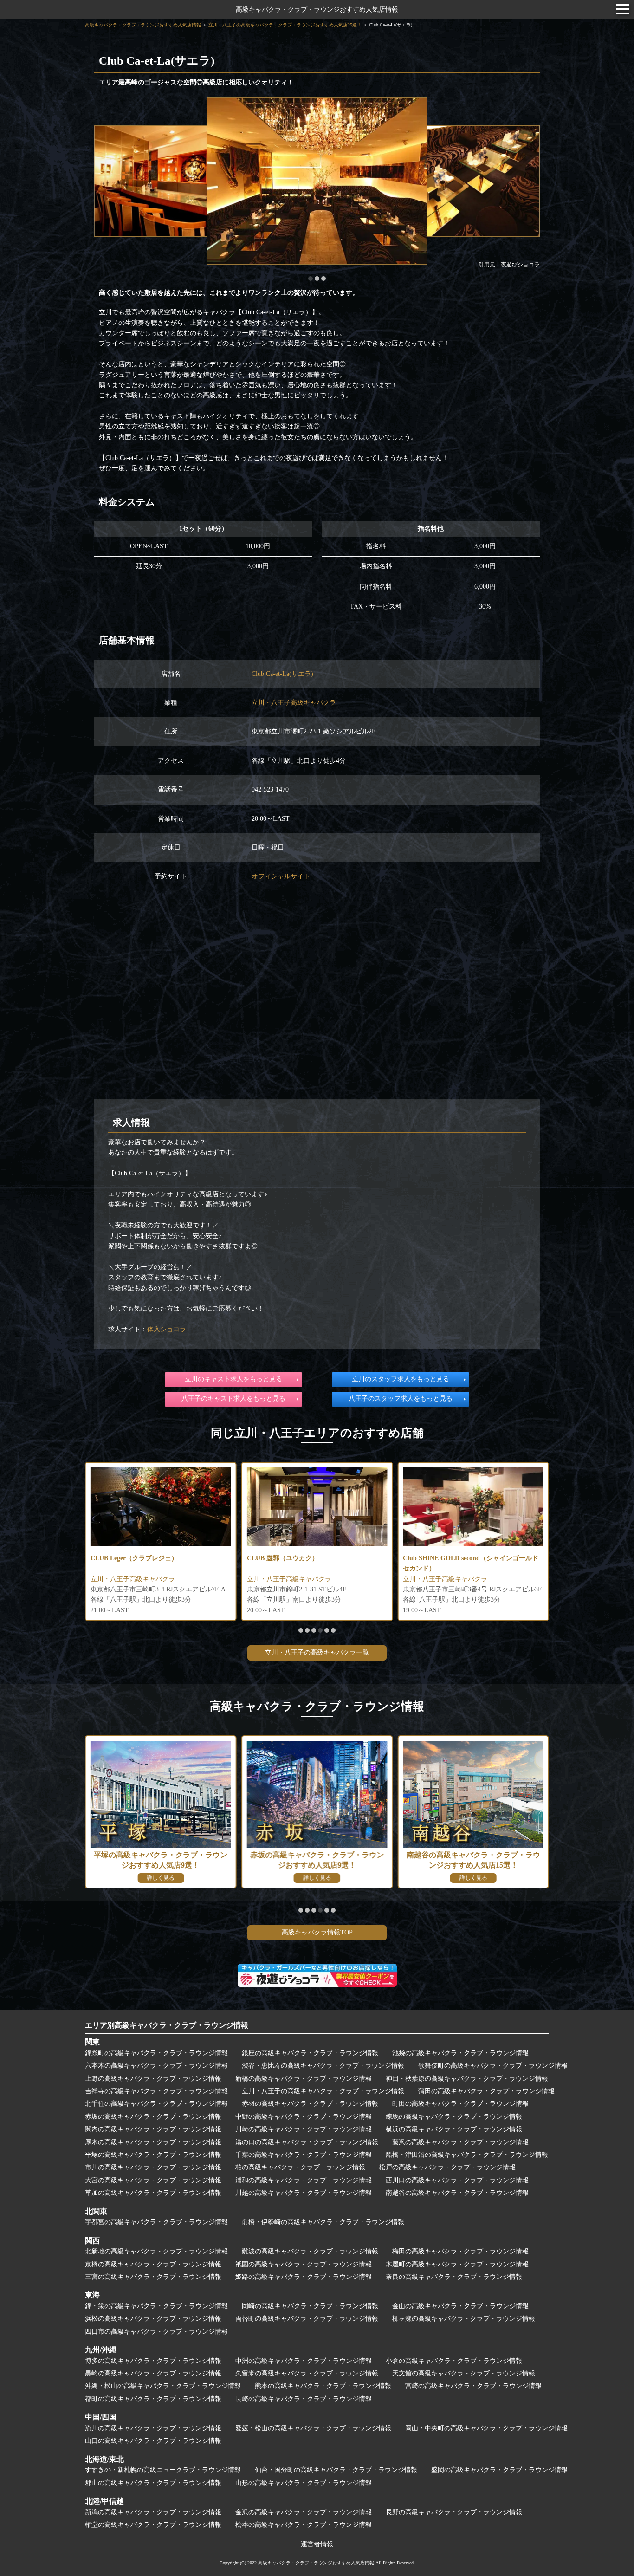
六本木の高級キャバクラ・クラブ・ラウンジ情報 (156, 2066)
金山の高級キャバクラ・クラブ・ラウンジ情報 (460, 2306)
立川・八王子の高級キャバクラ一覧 (317, 1652)
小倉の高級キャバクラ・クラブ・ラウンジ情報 (454, 2361)
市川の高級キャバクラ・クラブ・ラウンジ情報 (153, 2167)
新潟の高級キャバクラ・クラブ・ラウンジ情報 (153, 2512)
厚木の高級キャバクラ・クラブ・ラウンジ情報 (153, 2142)
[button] (311, 279)
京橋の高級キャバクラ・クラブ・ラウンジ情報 (153, 2264)
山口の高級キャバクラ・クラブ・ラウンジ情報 (153, 2441)
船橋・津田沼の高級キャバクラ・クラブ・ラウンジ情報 (467, 2155)
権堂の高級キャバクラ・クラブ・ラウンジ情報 (153, 2525)
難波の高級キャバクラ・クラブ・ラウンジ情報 (310, 2251)
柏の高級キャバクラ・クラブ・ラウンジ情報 (300, 2167)
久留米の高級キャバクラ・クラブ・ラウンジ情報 (307, 2373)
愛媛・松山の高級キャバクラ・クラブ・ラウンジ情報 (313, 2428)
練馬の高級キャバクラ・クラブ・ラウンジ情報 (454, 2117)
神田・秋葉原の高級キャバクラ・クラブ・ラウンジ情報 (467, 2079)
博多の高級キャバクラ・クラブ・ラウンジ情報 (153, 2361)
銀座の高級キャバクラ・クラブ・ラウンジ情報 (310, 2053)
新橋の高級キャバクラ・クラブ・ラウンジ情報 (304, 2079)
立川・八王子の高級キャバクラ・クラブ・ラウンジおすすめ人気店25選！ (285, 25)
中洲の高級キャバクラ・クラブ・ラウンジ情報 (304, 2361)
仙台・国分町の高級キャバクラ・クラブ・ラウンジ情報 (336, 2470)
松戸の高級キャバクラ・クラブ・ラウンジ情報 (447, 2167)
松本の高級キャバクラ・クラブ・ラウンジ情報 (304, 2525)
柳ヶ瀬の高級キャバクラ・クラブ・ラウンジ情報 (464, 2319)
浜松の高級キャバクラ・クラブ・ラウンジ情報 (153, 2319)
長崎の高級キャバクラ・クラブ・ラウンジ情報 (304, 2399)
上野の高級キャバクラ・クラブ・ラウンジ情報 (153, 2079)
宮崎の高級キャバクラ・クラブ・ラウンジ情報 (473, 2386)
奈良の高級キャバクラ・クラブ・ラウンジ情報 (454, 2277)
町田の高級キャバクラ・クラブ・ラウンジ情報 (460, 2104)
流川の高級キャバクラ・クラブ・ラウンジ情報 (153, 2428)
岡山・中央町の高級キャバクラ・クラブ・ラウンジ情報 (486, 2428)
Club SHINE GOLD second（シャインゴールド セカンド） (315, 1563)
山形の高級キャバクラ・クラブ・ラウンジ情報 (304, 2483)
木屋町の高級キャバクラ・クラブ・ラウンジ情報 (457, 2264)
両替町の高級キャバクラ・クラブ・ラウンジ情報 (307, 2319)
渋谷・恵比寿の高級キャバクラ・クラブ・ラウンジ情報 (323, 2066)
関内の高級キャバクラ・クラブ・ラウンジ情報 (153, 2129)
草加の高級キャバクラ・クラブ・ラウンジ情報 (153, 2193)
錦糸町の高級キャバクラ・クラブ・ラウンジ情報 (156, 2053)
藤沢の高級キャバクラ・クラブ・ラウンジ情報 (460, 2142)
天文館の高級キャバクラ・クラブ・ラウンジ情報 (464, 2373)
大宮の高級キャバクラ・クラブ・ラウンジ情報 (153, 2180)
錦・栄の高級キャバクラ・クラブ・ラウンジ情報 (156, 2306)
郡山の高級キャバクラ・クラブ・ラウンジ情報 (153, 2483)
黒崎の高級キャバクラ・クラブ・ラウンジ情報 (153, 2373)
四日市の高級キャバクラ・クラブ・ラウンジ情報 (156, 2332)
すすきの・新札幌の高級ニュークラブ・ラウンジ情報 (163, 2470)
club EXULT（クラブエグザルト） (453, 1558)
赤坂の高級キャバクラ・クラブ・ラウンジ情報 (153, 2117)
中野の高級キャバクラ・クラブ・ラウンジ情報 (304, 2117)
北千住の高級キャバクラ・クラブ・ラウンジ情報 (156, 2104)
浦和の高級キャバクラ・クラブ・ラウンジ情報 (304, 2180)
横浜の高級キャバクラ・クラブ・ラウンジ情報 (454, 2129)
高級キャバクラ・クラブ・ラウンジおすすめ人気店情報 (317, 10)
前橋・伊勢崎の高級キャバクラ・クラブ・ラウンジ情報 (323, 2222)
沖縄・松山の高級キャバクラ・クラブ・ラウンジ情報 (163, 2386)
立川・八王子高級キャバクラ (294, 703)
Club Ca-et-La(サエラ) (282, 674)
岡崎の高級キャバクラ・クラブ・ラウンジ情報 (310, 2306)
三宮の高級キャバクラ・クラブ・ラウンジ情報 (153, 2277)
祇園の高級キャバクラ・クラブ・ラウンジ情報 (304, 2264)
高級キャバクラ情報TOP (317, 1932)
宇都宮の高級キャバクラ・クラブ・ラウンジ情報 (156, 2222)
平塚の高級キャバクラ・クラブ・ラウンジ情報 (153, 2155)
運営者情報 (317, 2544)
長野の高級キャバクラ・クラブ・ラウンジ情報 (454, 2512)
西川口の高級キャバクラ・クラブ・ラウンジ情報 (457, 2180)
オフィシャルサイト (281, 876)
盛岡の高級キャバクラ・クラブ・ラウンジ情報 (499, 2470)
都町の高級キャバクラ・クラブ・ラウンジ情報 (153, 2399)
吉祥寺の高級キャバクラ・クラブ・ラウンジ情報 (156, 2091)
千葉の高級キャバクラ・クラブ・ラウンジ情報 (304, 2155)
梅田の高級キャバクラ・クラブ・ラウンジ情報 (460, 2251)
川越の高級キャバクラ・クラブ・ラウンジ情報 (304, 2193)
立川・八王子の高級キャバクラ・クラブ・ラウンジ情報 (323, 2091)
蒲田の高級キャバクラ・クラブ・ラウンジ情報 (486, 2091)
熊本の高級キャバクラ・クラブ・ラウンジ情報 (323, 2386)
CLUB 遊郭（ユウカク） (126, 1558)
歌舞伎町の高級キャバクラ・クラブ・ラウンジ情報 (493, 2066)
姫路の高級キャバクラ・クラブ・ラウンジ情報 (304, 2277)
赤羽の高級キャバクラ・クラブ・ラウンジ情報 (310, 2104)
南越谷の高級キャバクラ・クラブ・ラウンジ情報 (457, 2193)
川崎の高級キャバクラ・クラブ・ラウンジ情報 (304, 2129)
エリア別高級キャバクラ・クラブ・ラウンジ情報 (167, 2025)
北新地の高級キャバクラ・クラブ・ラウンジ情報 (156, 2251)
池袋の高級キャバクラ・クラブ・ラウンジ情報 (460, 2053)
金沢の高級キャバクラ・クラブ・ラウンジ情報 (304, 2512)
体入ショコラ (167, 1329)
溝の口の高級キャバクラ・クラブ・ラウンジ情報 (307, 2142)
